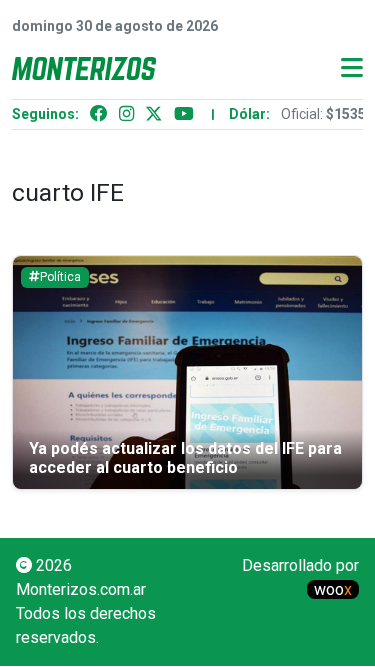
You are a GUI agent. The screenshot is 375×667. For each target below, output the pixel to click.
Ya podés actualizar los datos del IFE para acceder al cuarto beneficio (185, 458)
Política (60, 277)
